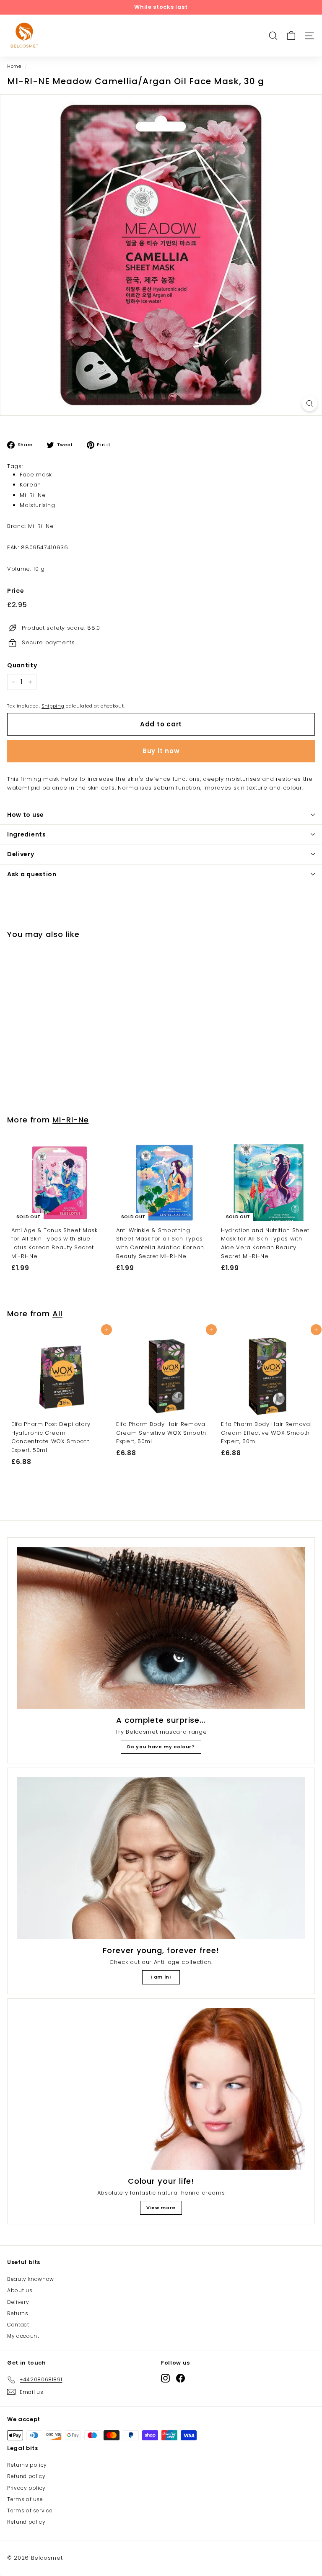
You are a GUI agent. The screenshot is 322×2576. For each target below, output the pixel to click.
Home (14, 66)
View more (161, 2208)
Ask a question (32, 874)
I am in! (161, 1977)
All (57, 1314)
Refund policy (26, 2476)
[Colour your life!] (161, 2089)
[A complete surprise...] (161, 1628)
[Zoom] (310, 403)
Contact (18, 2325)
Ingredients (27, 834)
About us (20, 2290)
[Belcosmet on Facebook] (180, 2378)
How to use (26, 815)
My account (23, 2336)
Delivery (21, 854)
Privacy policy (26, 2488)
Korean (30, 485)
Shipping (53, 706)
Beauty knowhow (31, 2279)
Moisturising (38, 505)
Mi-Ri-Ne (33, 495)
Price (16, 591)
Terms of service (30, 2510)
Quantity (22, 665)
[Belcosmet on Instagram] (165, 2378)
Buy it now (161, 751)
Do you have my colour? (161, 1747)
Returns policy (27, 2465)
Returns (18, 2313)
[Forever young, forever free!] (161, 1858)
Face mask (36, 475)
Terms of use (25, 2499)
